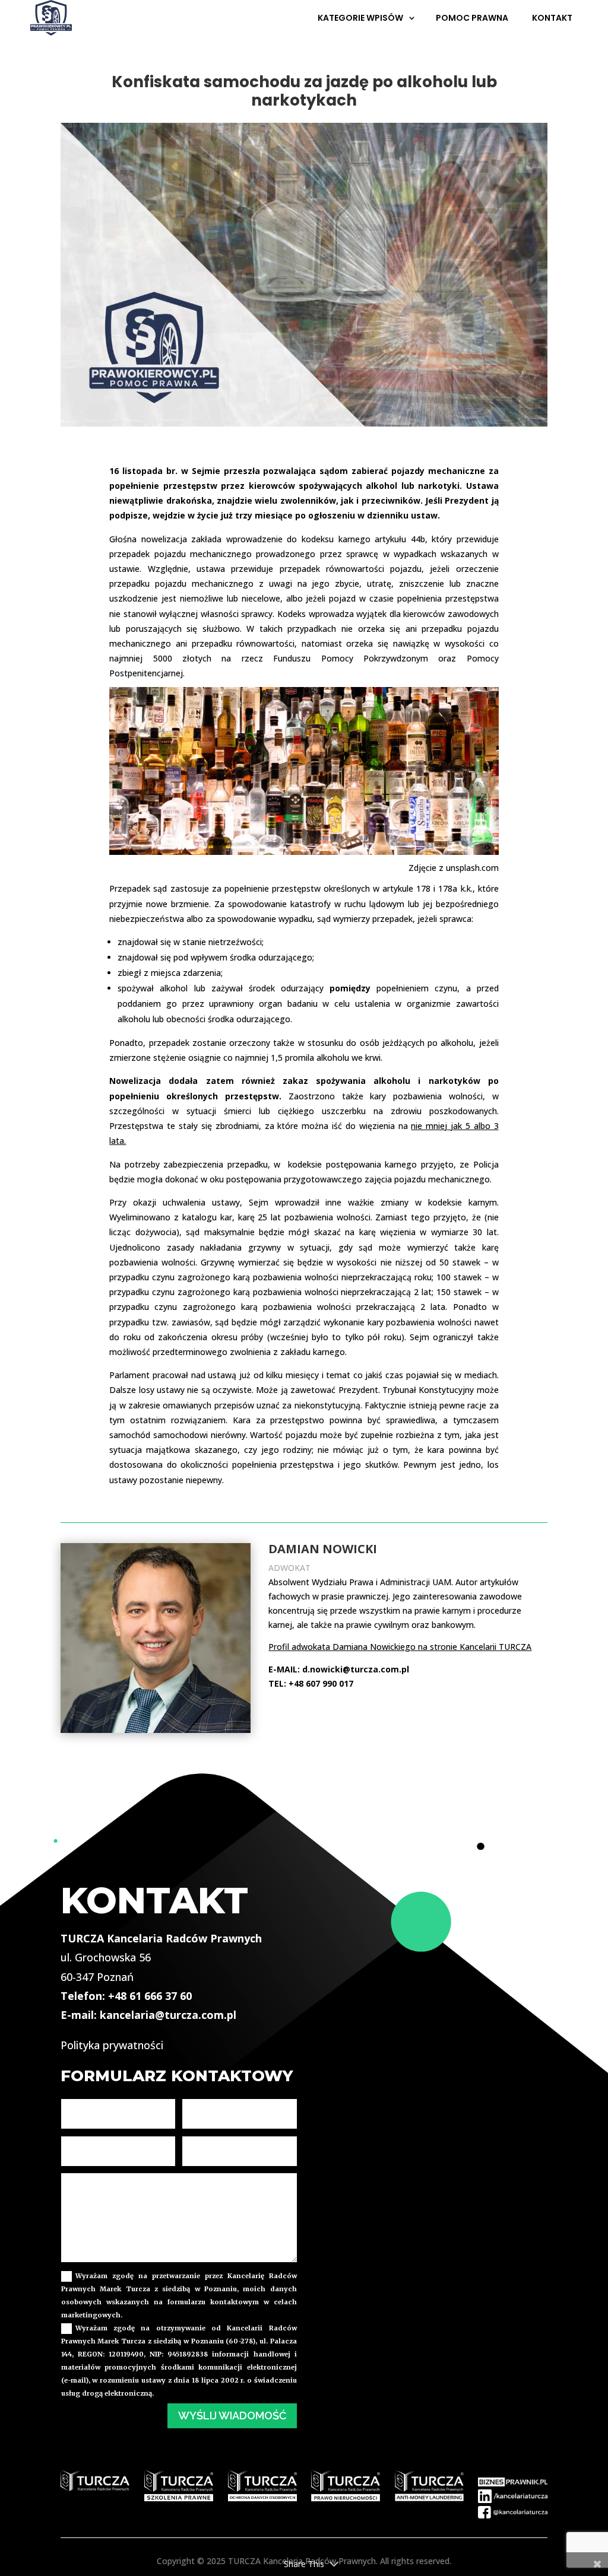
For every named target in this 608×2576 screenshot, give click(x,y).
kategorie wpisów (360, 18)
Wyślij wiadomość (232, 2416)
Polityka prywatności (112, 2045)
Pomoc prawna (472, 18)
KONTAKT (552, 18)
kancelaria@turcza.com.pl (168, 2015)
